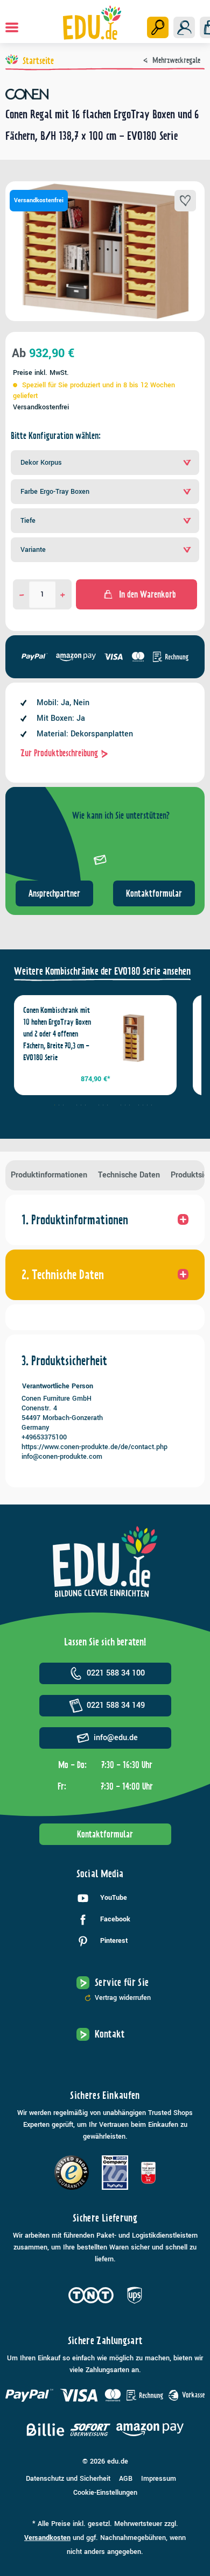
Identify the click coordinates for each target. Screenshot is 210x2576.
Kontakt (110, 2034)
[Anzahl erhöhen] (63, 594)
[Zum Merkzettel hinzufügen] (185, 201)
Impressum (159, 2479)
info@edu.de (116, 1738)
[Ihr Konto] (184, 27)
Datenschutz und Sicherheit (68, 2479)
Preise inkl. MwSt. (41, 373)
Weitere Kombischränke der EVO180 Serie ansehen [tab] (102, 971)
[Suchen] (158, 27)
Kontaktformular (154, 893)
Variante (33, 550)
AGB (126, 2479)
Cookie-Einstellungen (105, 2493)
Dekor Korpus (41, 463)
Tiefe (28, 521)
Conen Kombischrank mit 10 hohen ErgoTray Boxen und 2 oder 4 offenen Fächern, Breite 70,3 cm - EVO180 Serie (57, 1034)
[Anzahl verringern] (22, 594)
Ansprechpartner (54, 893)
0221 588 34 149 (116, 1705)
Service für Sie (122, 1982)
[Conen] (105, 94)
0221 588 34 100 (116, 1673)
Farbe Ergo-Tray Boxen (55, 492)
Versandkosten (47, 2538)
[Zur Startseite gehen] (92, 23)
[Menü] (12, 27)
